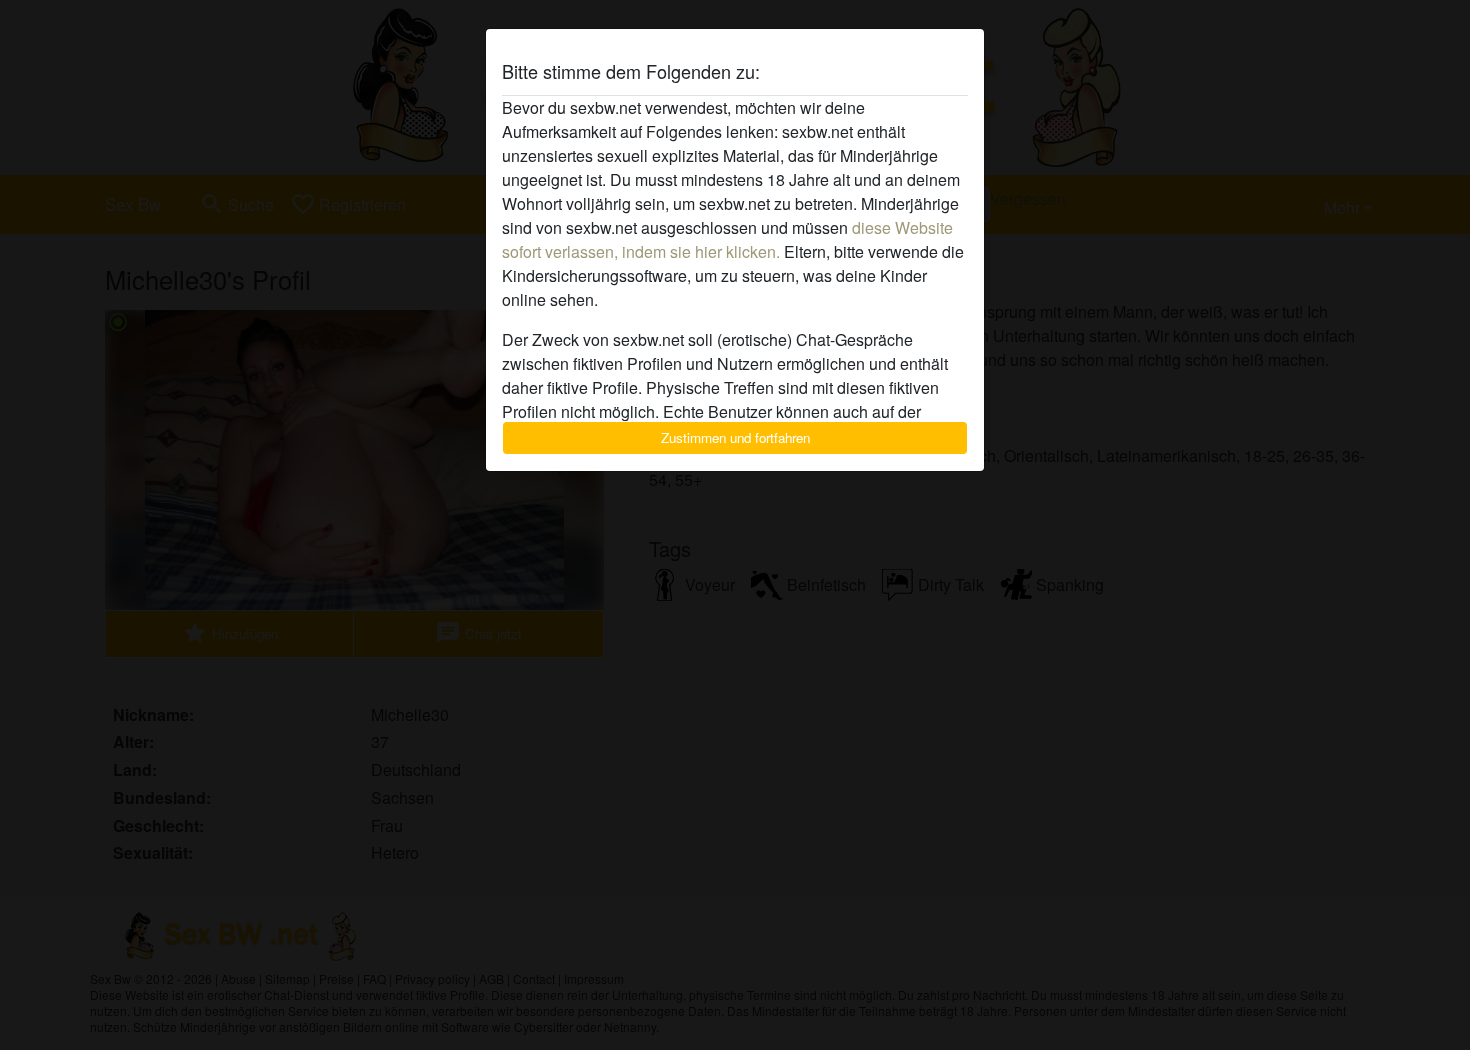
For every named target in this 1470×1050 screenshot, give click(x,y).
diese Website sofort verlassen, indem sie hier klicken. (727, 239)
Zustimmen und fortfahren (735, 437)
